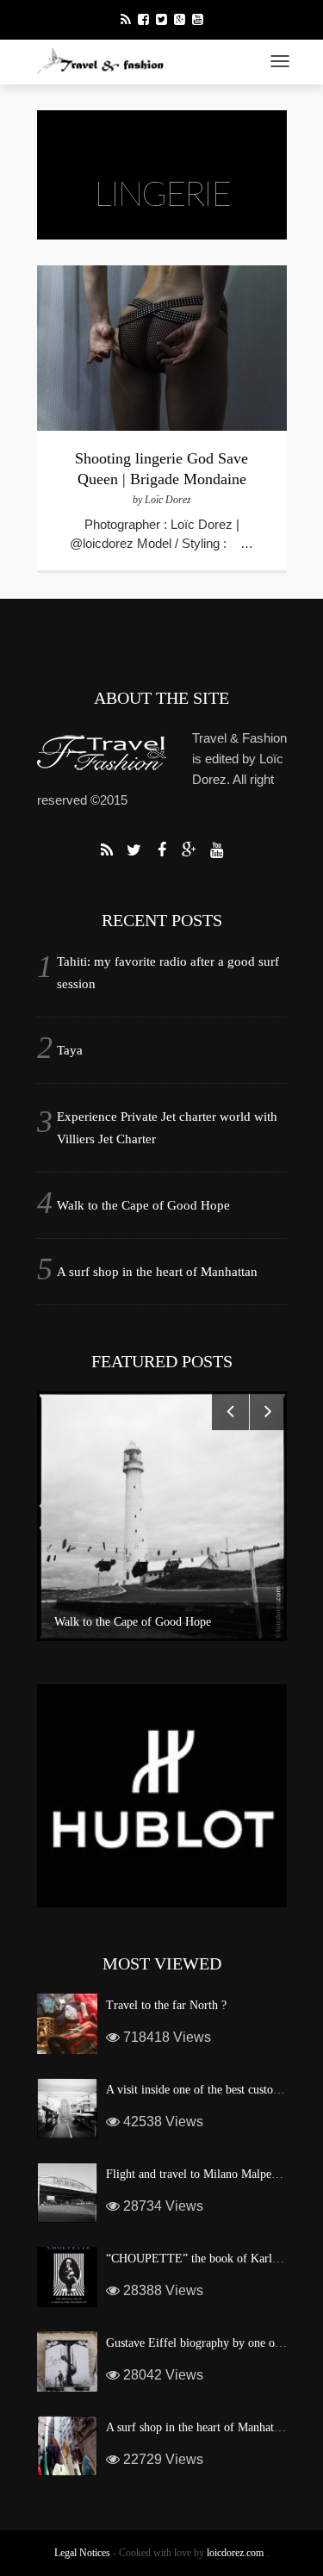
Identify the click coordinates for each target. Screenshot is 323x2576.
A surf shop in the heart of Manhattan (157, 1272)
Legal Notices (82, 2553)
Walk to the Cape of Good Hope (143, 1205)
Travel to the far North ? (166, 2005)
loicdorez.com (235, 2553)
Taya (70, 1050)
